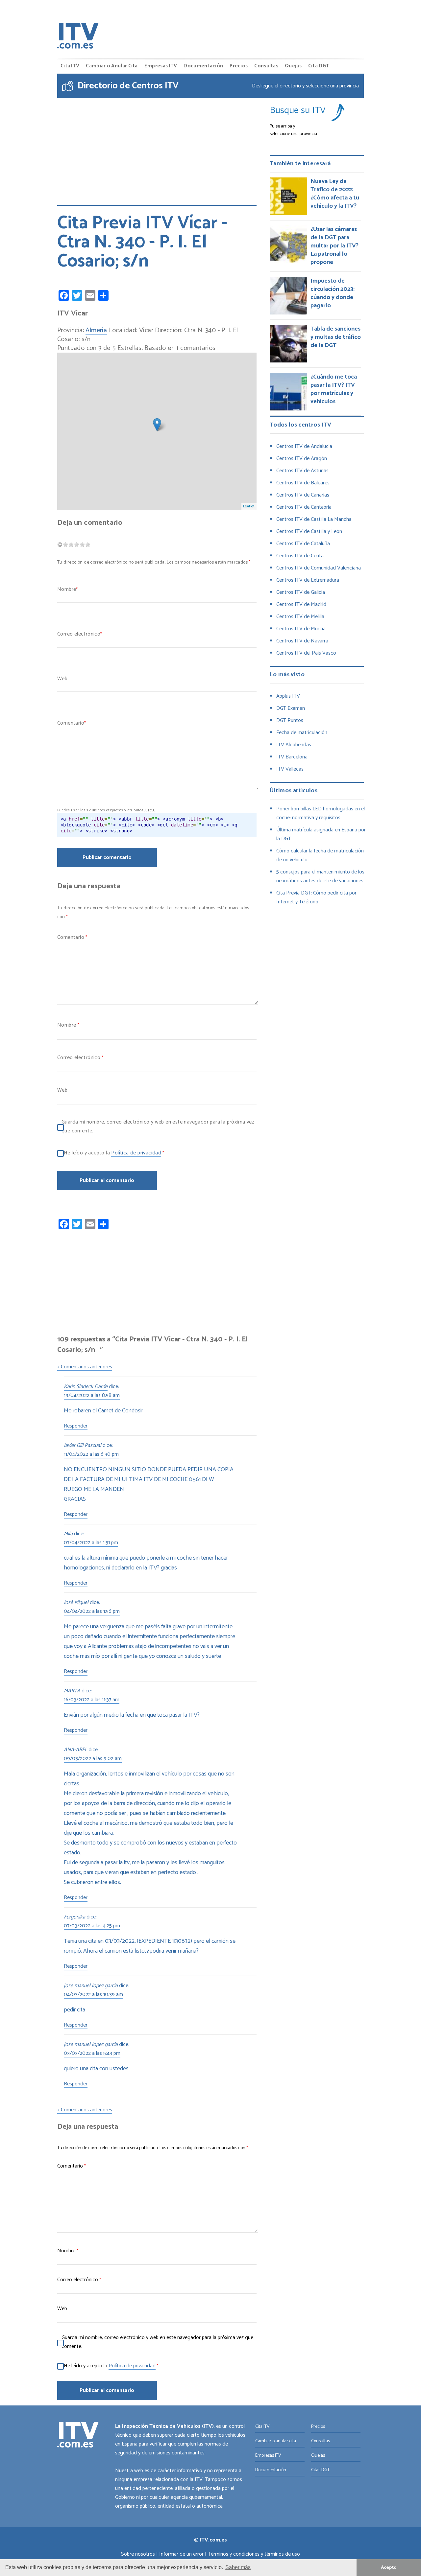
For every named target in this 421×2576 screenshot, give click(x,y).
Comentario (71, 723)
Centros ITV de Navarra (302, 641)
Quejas (293, 66)
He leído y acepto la (114, 1153)
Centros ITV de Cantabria (304, 507)
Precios (239, 66)
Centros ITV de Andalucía (304, 446)
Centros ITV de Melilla (300, 617)
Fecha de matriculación (302, 733)
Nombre (67, 589)
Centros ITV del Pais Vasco (306, 653)
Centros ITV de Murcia (301, 629)
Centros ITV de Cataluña (303, 544)
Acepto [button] (389, 2567)
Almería (96, 331)
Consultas (266, 66)
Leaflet (249, 506)
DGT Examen (291, 708)
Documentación (203, 66)
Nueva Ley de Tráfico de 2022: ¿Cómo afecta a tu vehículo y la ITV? (335, 194)
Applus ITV (288, 696)
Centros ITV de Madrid (301, 604)
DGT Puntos (290, 720)
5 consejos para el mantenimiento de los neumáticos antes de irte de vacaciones (320, 876)
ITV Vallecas (290, 769)
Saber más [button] (238, 2567)
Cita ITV (70, 66)
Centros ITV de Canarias (303, 495)
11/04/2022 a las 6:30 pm (91, 1455)
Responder (76, 1427)
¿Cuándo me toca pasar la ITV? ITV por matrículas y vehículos (334, 389)
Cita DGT (319, 66)
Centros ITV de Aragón (302, 459)
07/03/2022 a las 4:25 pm (92, 1926)
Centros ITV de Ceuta (300, 556)
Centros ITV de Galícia (301, 592)
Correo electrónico (79, 634)
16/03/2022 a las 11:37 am (92, 1700)
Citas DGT (320, 2470)
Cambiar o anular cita (276, 2441)
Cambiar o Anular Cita (112, 66)
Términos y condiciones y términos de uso (254, 2554)
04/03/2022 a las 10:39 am (93, 1995)
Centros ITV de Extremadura (308, 580)
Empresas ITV (161, 66)
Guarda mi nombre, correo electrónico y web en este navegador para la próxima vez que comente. (158, 1126)
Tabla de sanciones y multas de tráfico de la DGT (336, 337)
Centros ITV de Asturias (302, 471)
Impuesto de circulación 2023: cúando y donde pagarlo (333, 293)
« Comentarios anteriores (85, 1367)
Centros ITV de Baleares (303, 483)
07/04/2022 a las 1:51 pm (91, 1543)
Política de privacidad (136, 1153)
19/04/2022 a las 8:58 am (92, 1396)
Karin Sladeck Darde (86, 1387)
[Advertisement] (157, 147)
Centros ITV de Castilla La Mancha (314, 519)
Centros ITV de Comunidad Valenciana (319, 568)
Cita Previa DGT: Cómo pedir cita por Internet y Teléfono (316, 897)
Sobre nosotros (138, 2554)
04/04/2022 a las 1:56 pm (92, 1612)
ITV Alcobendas (294, 745)
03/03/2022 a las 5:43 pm (92, 2054)
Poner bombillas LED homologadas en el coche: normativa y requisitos (321, 813)
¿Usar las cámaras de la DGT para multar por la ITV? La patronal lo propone (334, 246)
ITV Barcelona (292, 757)
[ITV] (78, 37)
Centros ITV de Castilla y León (309, 532)
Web (62, 679)
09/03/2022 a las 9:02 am (93, 1759)
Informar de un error (181, 2554)
